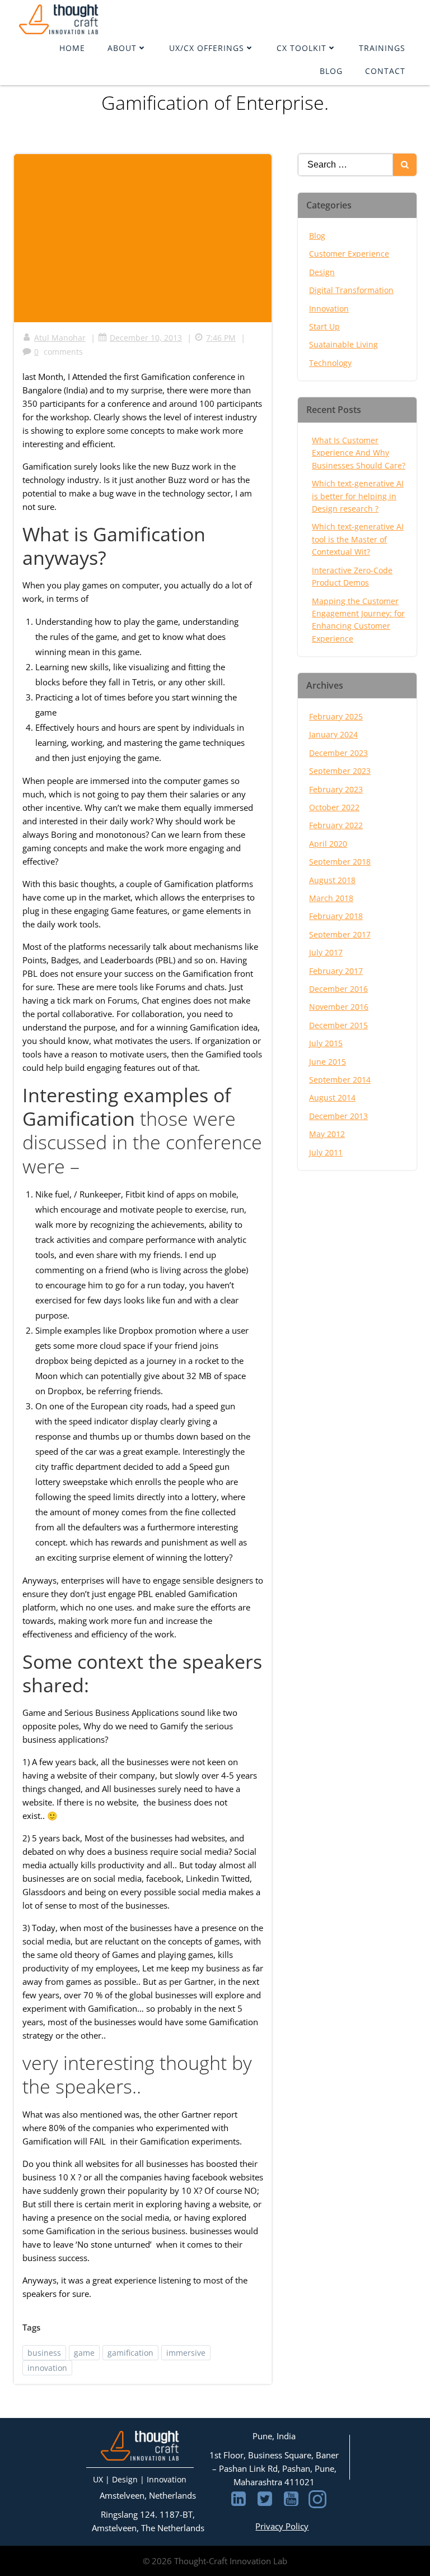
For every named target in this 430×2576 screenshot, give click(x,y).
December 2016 (338, 989)
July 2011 (326, 1152)
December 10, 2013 (146, 338)
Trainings (382, 48)
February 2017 (336, 971)
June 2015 (328, 1062)
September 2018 (340, 862)
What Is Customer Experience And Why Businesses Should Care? (359, 453)
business (44, 2353)
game (84, 2353)
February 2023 (336, 789)
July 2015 (326, 1043)
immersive (186, 2353)
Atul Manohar (60, 338)
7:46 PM (221, 338)
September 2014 (340, 1080)
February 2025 (336, 716)
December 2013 (338, 1116)
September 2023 (340, 771)
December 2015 (338, 1025)
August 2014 (332, 1097)
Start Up (324, 326)
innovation (47, 2368)
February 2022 (336, 825)
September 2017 (340, 934)
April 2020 (328, 844)
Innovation (329, 308)
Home (72, 48)
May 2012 (327, 1134)
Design (322, 272)
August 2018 (332, 880)
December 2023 (338, 753)
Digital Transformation (351, 290)
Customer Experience (349, 254)
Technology (330, 363)
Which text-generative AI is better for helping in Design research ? (358, 496)
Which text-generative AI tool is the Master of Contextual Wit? (358, 539)
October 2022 (334, 807)
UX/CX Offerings (207, 48)
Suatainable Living (343, 344)
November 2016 (339, 1007)
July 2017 (326, 952)
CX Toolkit (302, 48)
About (122, 48)
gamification (130, 2353)
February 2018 (336, 916)
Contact (385, 71)
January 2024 (333, 734)
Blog (331, 71)
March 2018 (331, 898)
